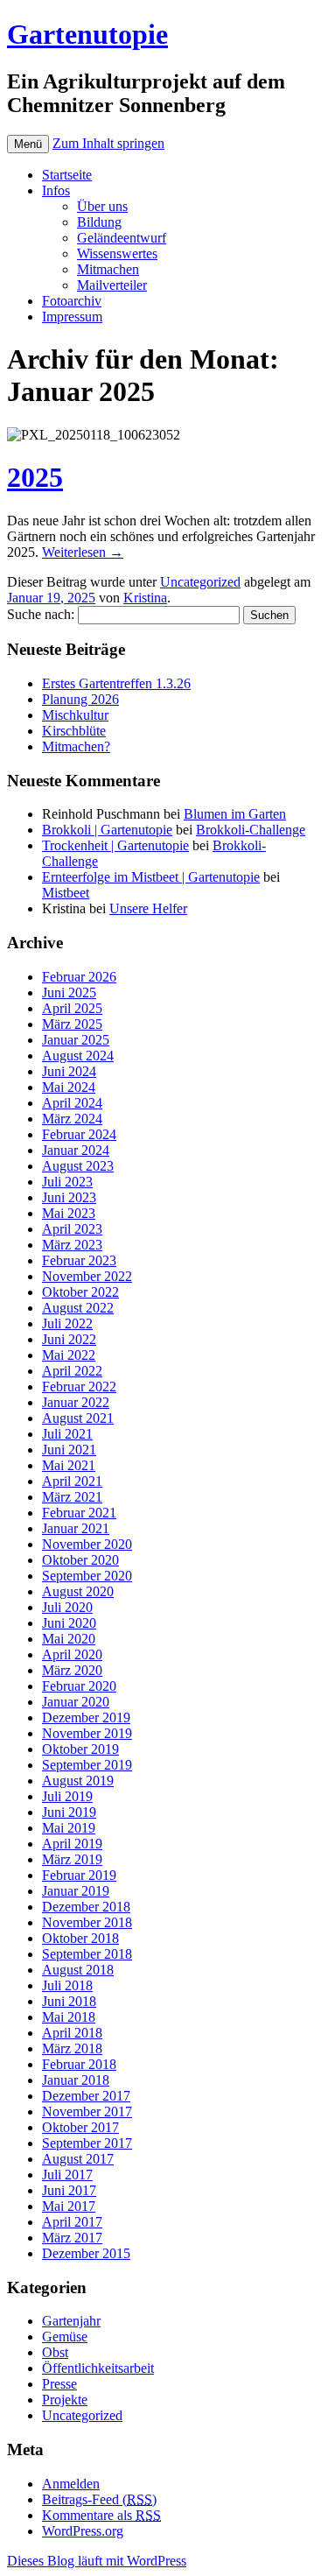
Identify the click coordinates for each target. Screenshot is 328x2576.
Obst (55, 2352)
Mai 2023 (69, 1213)
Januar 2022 (76, 1402)
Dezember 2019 (86, 1717)
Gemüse (65, 2337)
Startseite (67, 175)
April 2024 (72, 1103)
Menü (28, 144)
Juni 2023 (69, 1197)
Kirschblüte (74, 731)
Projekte (65, 2400)
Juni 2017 (69, 2190)
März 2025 (72, 1024)
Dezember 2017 (86, 2096)
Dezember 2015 (86, 2253)
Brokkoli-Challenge (251, 830)
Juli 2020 (67, 1607)
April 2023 (72, 1229)
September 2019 (87, 1765)
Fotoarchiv (72, 301)
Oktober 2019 (80, 1749)
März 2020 (72, 1670)
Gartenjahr (71, 2321)
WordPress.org (83, 2531)
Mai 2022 (69, 1355)
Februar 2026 (79, 977)
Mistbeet (66, 893)
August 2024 (78, 1056)
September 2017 (87, 2143)
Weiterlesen (83, 552)
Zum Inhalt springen (108, 143)
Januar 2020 (76, 1702)
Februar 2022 (79, 1387)
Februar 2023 (79, 1260)
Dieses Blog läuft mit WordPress (97, 2561)
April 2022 (72, 1371)
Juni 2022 (69, 1339)
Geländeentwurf (122, 238)
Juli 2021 (67, 1434)
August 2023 (78, 1166)
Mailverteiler (112, 285)
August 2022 (78, 1308)
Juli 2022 (67, 1323)
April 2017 (72, 2222)
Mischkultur (75, 715)
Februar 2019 (79, 1875)
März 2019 (72, 1859)
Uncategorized (200, 582)
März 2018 (72, 2048)
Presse (59, 2384)
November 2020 (87, 1544)
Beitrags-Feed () (99, 2499)
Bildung (99, 222)
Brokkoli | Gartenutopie (107, 830)
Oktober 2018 (80, 1938)
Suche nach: (41, 614)
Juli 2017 (67, 2175)
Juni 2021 (69, 1450)
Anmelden (71, 2484)
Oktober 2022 (80, 1292)
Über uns (102, 206)
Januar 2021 (76, 1528)
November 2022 (87, 1276)
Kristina (145, 598)
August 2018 (78, 1970)
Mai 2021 (69, 1465)
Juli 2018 (67, 1985)
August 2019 (78, 1781)
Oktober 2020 (80, 1560)
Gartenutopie (87, 34)
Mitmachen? (76, 746)
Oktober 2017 (80, 2127)
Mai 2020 (69, 1639)
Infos (56, 190)
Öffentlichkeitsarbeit (98, 2368)
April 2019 (72, 1844)
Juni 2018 (69, 2001)
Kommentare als (101, 2515)
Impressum (72, 317)
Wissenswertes (117, 253)
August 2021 (78, 1418)
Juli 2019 (67, 1796)
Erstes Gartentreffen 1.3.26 (116, 683)
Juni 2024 (69, 1071)
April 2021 (72, 1481)
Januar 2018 (76, 2080)
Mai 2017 (69, 2206)
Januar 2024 (76, 1150)
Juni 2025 (69, 992)
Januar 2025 (76, 1040)
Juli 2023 (67, 1182)
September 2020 (87, 1576)
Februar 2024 (79, 1134)
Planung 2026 (80, 699)
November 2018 (87, 1922)
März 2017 (72, 2238)
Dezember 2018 (86, 1907)
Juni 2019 (69, 1812)
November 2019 (87, 1733)
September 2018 (87, 1954)
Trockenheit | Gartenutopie (115, 845)
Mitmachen (108, 269)
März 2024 (72, 1119)
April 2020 (72, 1654)
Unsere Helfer (148, 908)
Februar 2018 (79, 2064)
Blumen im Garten (235, 814)
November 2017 (87, 2111)
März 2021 (72, 1497)
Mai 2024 (69, 1087)
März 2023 (72, 1245)
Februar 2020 (79, 1686)
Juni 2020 (69, 1623)
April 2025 (72, 1008)
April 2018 (72, 2033)
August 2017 (78, 2159)
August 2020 (78, 1591)
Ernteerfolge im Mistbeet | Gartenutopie (151, 877)
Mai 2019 (69, 1828)
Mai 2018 (69, 2017)
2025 (35, 477)
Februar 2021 (79, 1513)
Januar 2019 (76, 1891)
